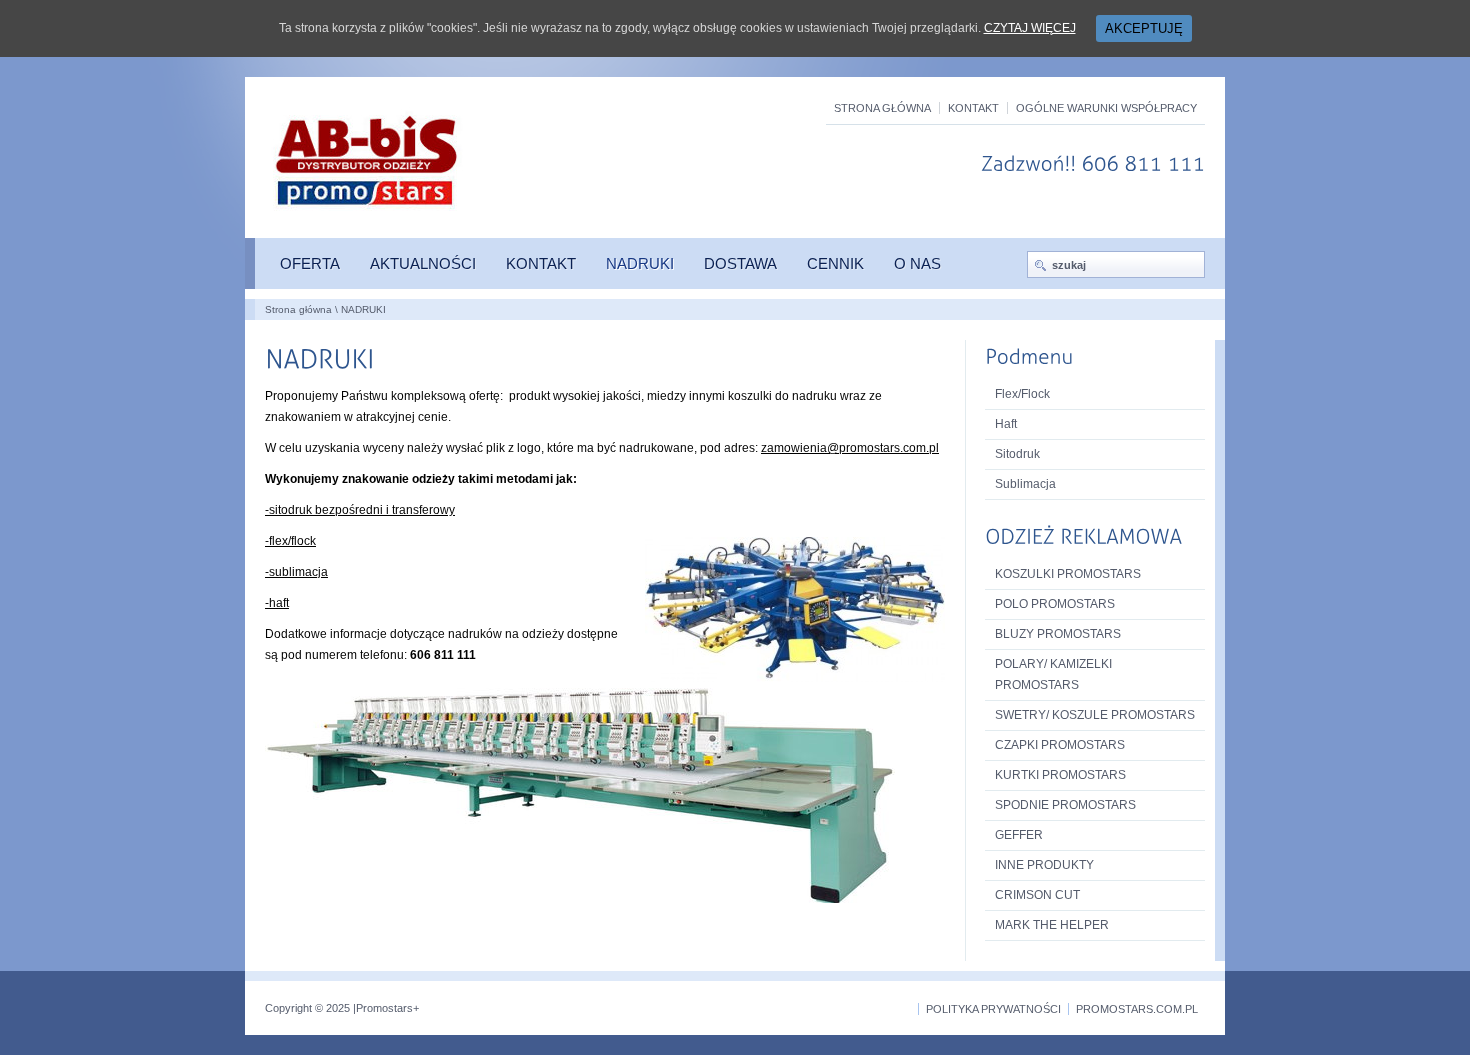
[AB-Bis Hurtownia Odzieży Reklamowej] (364, 207)
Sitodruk (1017, 454)
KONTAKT (973, 108)
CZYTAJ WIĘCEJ (1030, 28)
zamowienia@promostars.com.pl (850, 448)
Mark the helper (1052, 925)
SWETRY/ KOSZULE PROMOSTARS (1095, 715)
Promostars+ (387, 1008)
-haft (277, 603)
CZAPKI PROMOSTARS (1060, 745)
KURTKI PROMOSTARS (1060, 775)
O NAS (917, 263)
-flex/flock (290, 541)
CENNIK (835, 263)
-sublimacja (296, 572)
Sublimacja (1025, 484)
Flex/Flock (1022, 394)
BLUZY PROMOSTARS (1058, 634)
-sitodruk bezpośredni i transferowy (360, 510)
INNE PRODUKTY (1044, 865)
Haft (1006, 424)
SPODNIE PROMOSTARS (1065, 805)
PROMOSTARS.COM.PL (1137, 1009)
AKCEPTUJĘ (1144, 28)
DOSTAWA (740, 263)
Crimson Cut (1037, 895)
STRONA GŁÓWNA (882, 108)
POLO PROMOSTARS (1055, 604)
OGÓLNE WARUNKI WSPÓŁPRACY (1106, 108)
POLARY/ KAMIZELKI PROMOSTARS (1053, 674)
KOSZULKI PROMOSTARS (1068, 574)
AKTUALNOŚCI (423, 263)
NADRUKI (640, 263)
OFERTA (310, 263)
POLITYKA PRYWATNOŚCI (993, 1009)
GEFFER (1019, 835)
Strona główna (298, 309)
